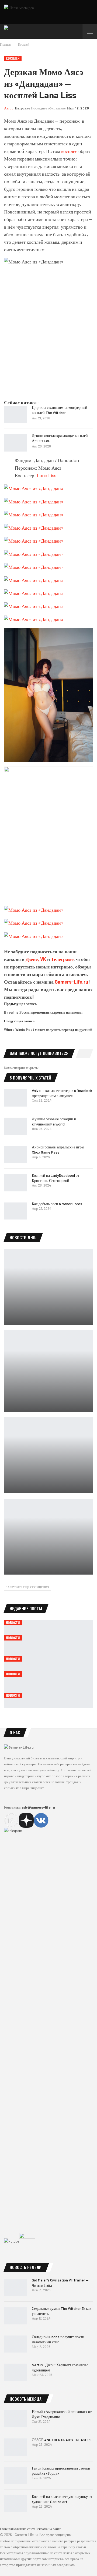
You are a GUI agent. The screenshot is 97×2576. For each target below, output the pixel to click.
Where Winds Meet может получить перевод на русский (48, 1030)
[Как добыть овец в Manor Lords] (16, 1211)
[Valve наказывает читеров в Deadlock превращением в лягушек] (16, 1098)
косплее (69, 151)
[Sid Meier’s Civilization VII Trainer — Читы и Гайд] (16, 2287)
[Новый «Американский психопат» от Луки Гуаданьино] (16, 2419)
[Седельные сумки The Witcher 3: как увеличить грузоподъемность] (16, 2316)
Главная (6, 2529)
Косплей (13, 58)
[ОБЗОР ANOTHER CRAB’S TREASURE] (16, 2447)
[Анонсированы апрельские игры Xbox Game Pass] (16, 1154)
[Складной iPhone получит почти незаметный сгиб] (16, 2344)
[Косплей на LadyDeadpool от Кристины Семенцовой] (16, 1183)
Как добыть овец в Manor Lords (57, 1204)
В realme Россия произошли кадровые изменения (43, 1012)
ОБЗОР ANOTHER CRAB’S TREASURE (62, 2440)
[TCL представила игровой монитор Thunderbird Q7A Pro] (48, 1537)
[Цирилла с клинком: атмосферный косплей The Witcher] (16, 415)
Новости (13, 1623)
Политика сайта (24, 2529)
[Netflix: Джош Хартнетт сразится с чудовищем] (16, 2372)
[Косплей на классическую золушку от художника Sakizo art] (16, 2504)
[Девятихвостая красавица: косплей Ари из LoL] (16, 443)
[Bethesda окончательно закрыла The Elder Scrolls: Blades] (48, 1455)
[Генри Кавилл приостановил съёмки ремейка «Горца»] (16, 2475)
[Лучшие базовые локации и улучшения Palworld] (16, 1126)
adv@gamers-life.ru (38, 1807)
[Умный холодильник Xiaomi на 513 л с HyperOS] (48, 1287)
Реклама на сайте (48, 2529)
